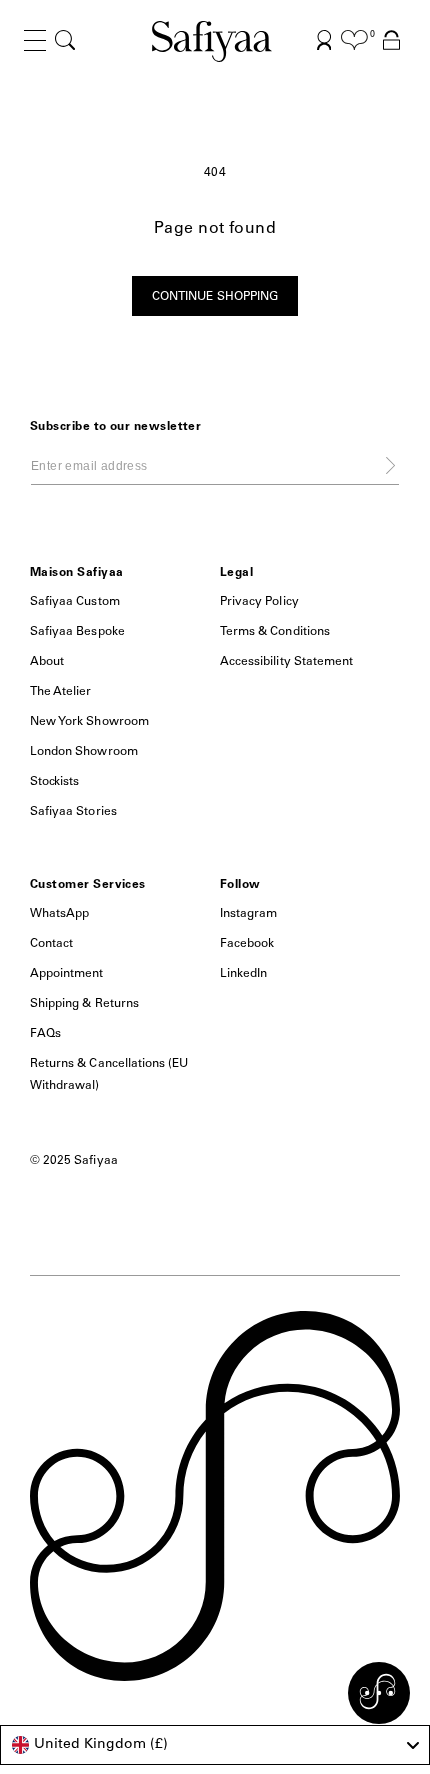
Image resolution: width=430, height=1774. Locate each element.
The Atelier (61, 692)
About (47, 662)
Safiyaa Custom (75, 602)
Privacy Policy (259, 602)
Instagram (248, 914)
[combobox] (215, 1745)
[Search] (65, 40)
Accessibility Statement (286, 662)
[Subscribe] (390, 465)
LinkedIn (243, 974)
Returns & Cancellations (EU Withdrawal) (109, 1075)
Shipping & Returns (84, 1004)
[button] (35, 56)
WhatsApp (59, 914)
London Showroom (84, 752)
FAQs (45, 1034)
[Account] (324, 40)
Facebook (247, 944)
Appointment (67, 974)
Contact (51, 944)
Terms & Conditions (275, 632)
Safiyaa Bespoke (77, 632)
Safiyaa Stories (73, 812)
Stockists (54, 782)
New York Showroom (89, 722)
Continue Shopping (215, 297)
